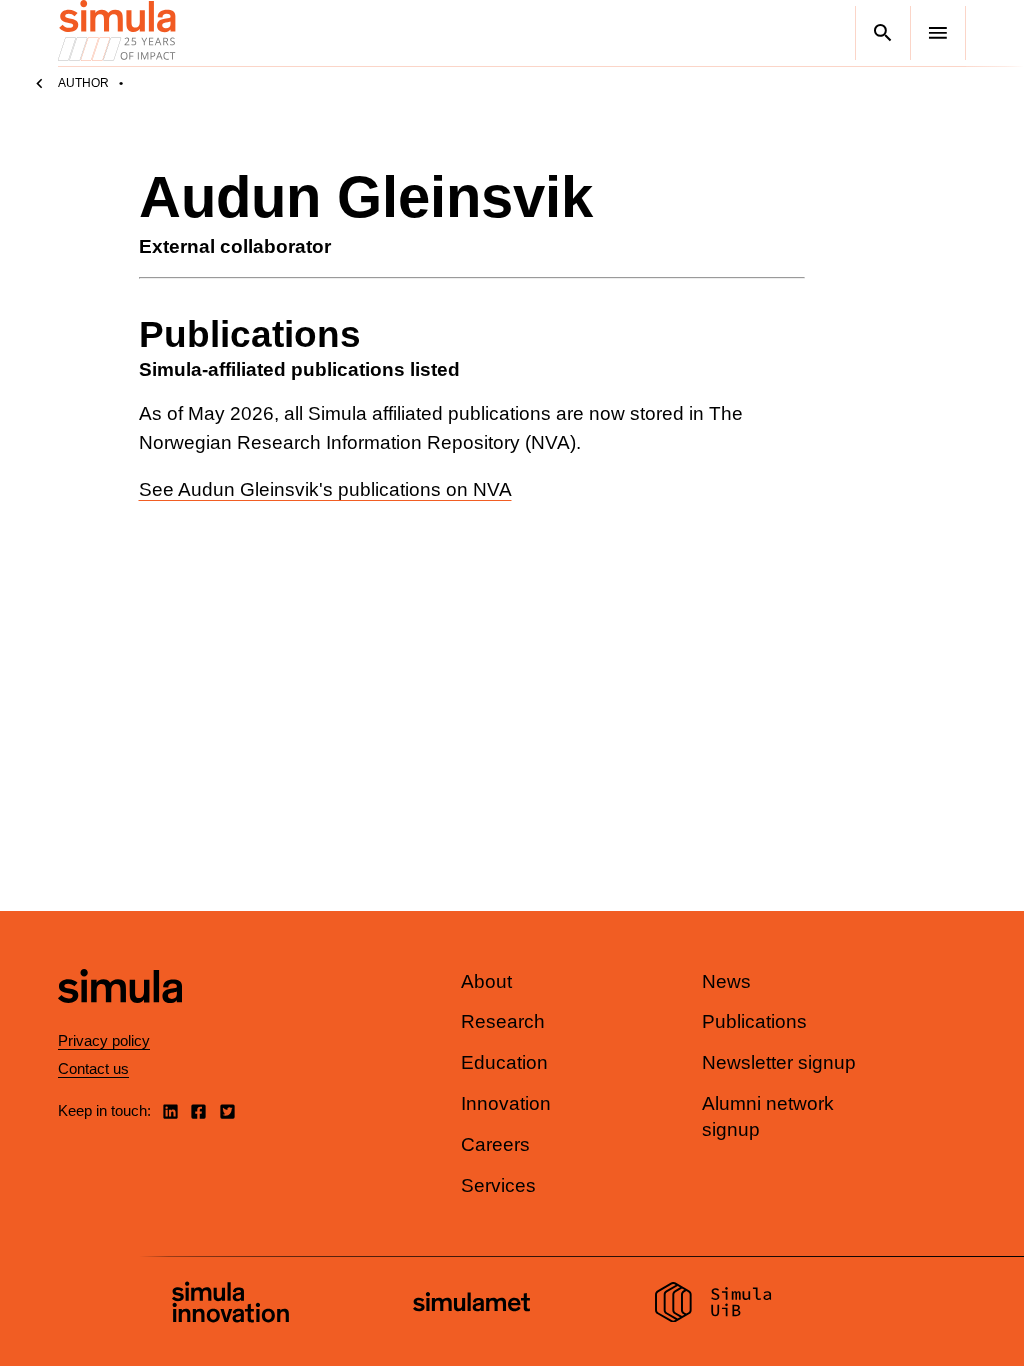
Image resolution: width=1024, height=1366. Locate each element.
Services (498, 1185)
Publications (754, 1021)
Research (503, 1021)
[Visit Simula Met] (471, 1304)
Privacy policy (104, 1040)
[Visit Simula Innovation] (230, 1305)
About (486, 981)
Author (83, 83)
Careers (495, 1144)
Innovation (506, 1103)
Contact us (93, 1068)
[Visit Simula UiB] (713, 1305)
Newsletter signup (779, 1062)
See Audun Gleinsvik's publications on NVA (325, 489)
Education (504, 1062)
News (726, 981)
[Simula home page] (120, 1019)
